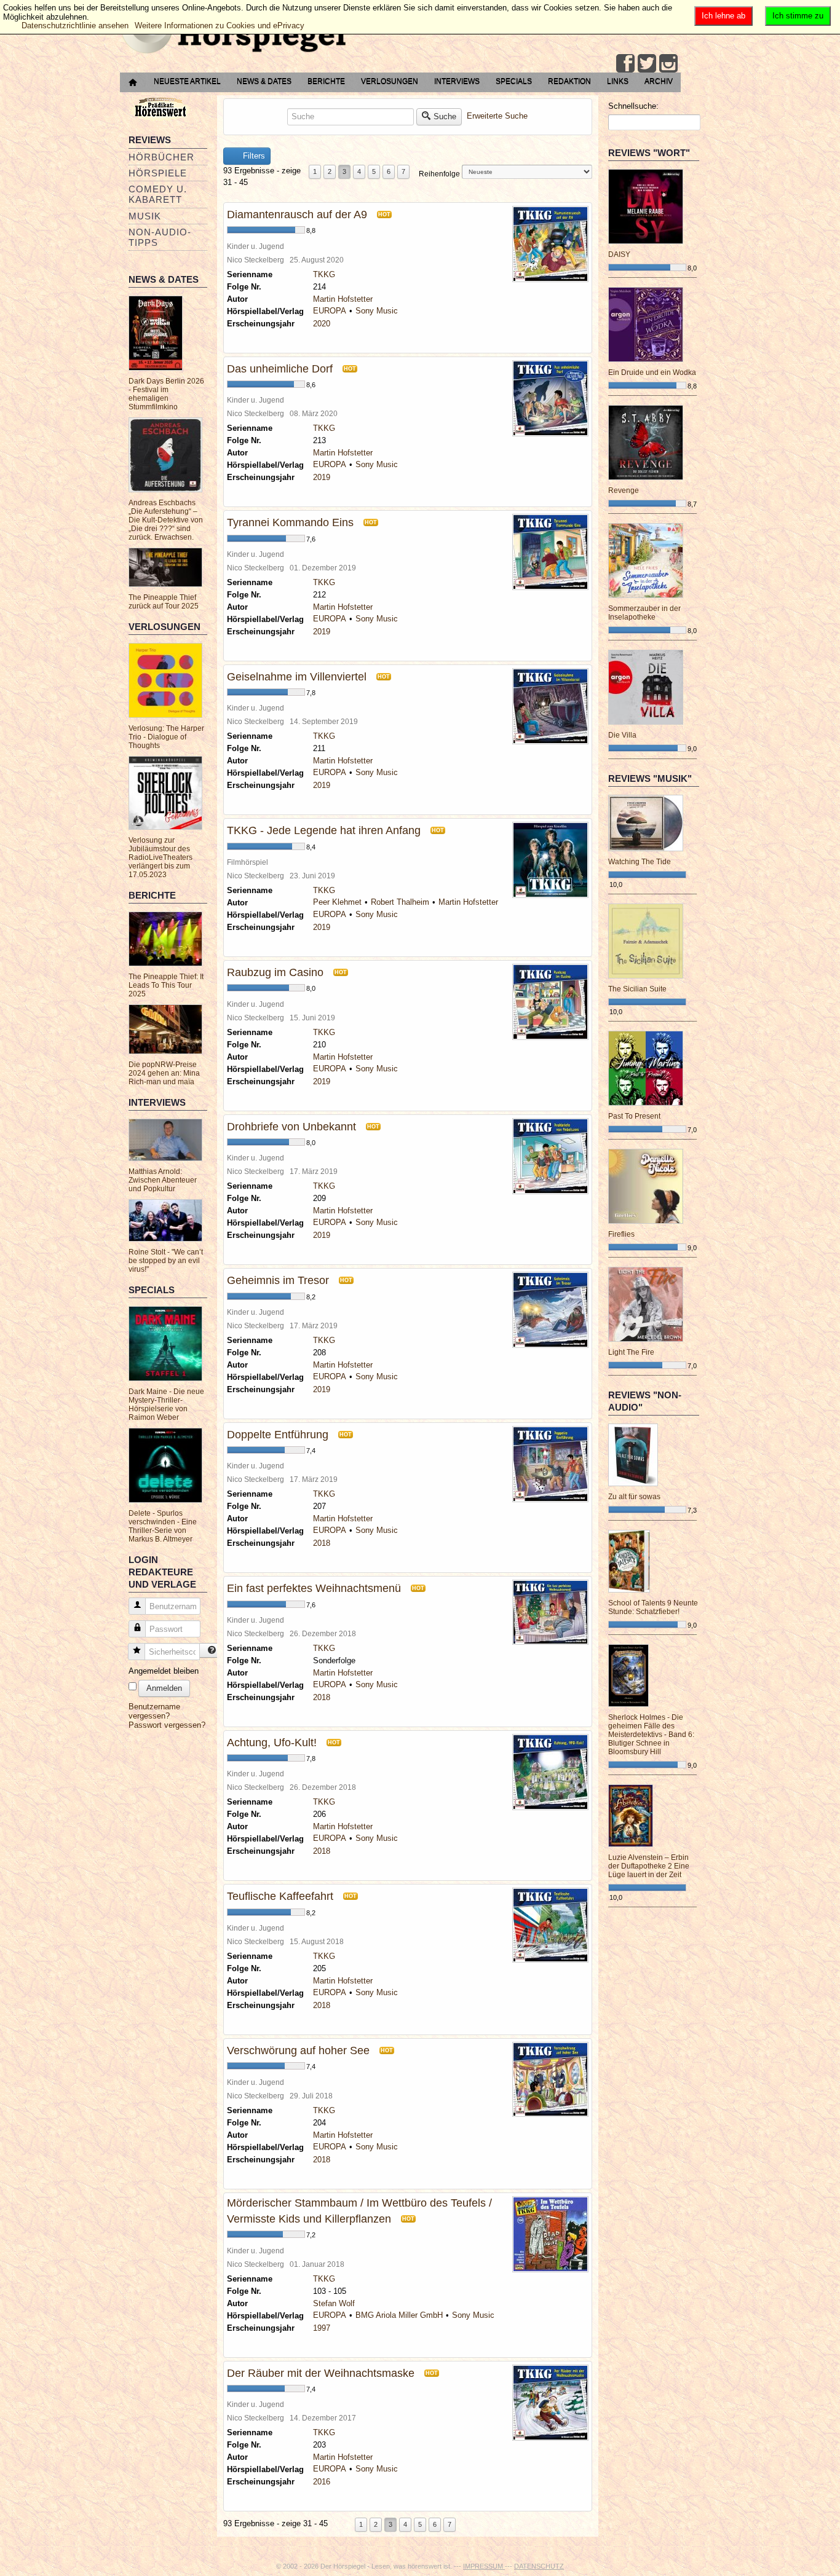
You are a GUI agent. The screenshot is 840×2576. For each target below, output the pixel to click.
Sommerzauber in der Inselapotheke (644, 613)
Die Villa (622, 735)
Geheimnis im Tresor (278, 1280)
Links (618, 81)
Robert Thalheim (400, 902)
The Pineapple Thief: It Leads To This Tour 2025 (166, 985)
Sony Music (377, 311)
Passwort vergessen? (167, 1725)
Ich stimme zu (798, 16)
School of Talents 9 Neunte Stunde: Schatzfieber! (653, 1607)
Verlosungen (390, 81)
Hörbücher (161, 157)
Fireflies (621, 1234)
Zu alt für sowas (634, 1497)
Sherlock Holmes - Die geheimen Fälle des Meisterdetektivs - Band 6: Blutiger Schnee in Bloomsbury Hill (651, 1735)
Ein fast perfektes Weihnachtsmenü (314, 1588)
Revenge (624, 490)
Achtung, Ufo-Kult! (272, 1743)
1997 (322, 2328)
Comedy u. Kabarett (158, 194)
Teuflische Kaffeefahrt (280, 1896)
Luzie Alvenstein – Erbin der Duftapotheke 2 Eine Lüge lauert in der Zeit (649, 1866)
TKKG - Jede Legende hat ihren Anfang (324, 830)
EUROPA (330, 311)
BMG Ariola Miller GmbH (399, 2315)
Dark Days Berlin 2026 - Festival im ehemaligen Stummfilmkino (166, 394)
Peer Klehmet (337, 902)
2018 (322, 1543)
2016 (322, 2482)
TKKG (324, 274)
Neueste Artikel (187, 81)
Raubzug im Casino (275, 972)
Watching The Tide (640, 862)
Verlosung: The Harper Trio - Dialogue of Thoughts (166, 737)
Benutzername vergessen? (154, 1711)
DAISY (619, 254)
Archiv (659, 81)
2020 (322, 324)
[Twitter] (647, 63)
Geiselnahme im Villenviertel (297, 677)
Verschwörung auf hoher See (298, 2050)
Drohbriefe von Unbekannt (291, 1127)
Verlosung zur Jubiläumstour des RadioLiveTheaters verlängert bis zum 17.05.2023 (160, 857)
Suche (445, 116)
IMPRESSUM (484, 2566)
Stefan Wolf (334, 2303)
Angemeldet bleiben (164, 1671)
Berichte (326, 81)
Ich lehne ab (723, 16)
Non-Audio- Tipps (160, 237)
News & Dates (264, 81)
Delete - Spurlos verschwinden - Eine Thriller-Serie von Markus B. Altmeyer (163, 1526)
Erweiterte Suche (497, 116)
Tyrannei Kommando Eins (290, 522)
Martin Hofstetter (343, 299)
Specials (514, 81)
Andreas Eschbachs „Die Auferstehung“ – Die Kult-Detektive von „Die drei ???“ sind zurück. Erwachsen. (166, 520)
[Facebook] (625, 63)
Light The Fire (631, 1352)
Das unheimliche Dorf (280, 369)
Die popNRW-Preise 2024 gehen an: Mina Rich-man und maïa (164, 1073)
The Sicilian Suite (637, 989)
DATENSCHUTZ (539, 2566)
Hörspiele (158, 173)
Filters (253, 156)
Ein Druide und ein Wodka (652, 372)
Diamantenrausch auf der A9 (297, 215)
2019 (322, 477)
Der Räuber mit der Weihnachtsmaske (321, 2373)
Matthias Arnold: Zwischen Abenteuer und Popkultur (163, 1180)
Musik (145, 216)
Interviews (457, 81)
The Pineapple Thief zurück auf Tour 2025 (164, 602)
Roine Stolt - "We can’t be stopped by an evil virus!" (166, 1261)
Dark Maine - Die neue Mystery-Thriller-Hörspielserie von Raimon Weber (166, 1404)
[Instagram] (668, 63)
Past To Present (634, 1116)
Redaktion (569, 81)
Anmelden (164, 1688)
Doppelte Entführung (278, 1435)
